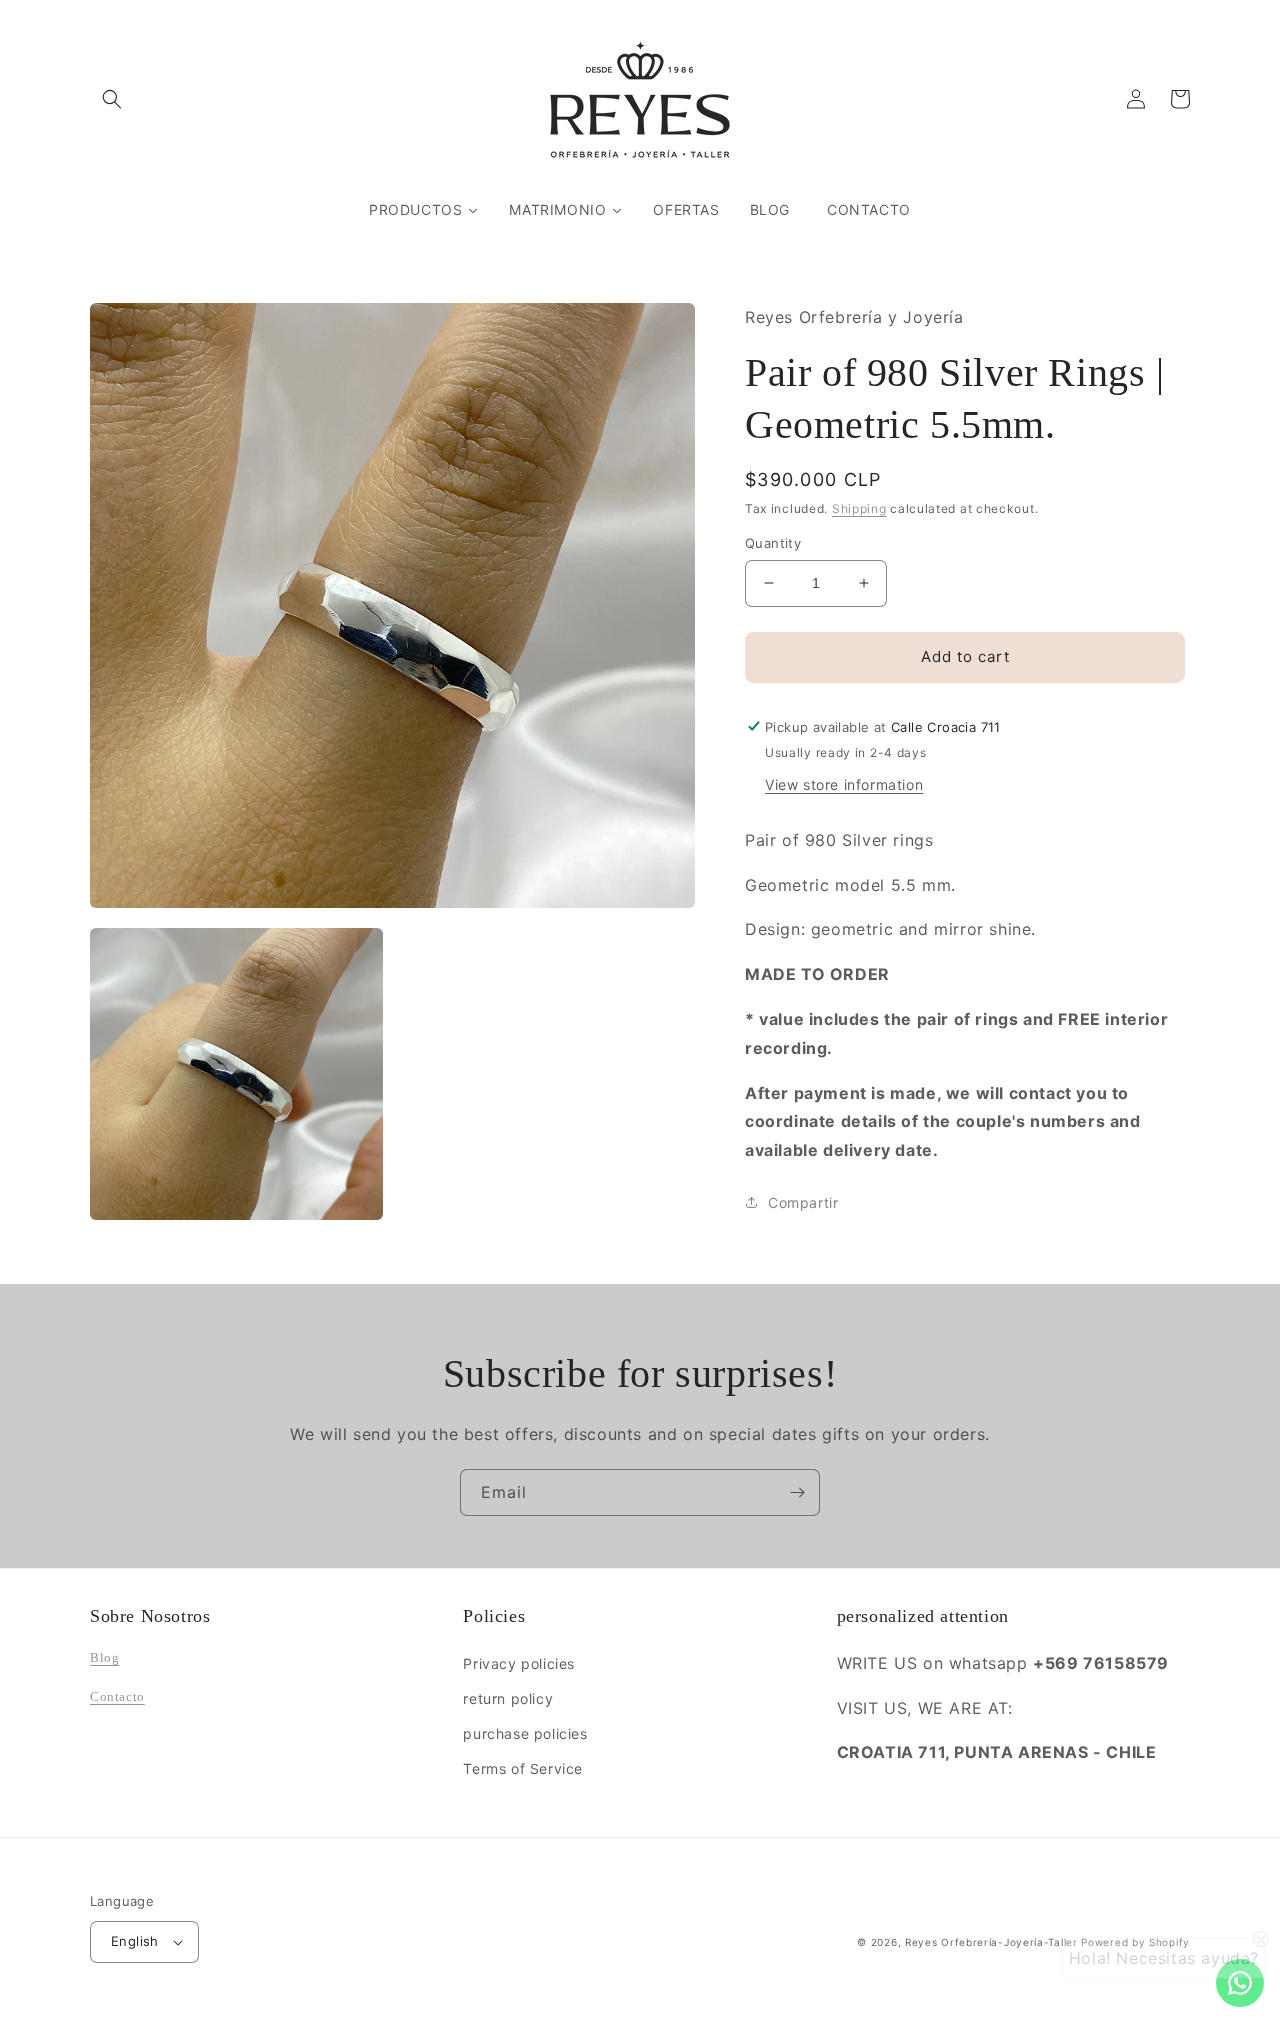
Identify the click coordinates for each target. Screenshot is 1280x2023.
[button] (112, 99)
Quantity (773, 543)
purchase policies (525, 1733)
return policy (508, 1698)
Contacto (117, 1696)
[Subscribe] (797, 1492)
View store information (844, 783)
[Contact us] (1240, 1983)
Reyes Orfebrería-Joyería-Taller (991, 1942)
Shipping (859, 507)
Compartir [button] (803, 1201)
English (135, 1941)
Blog (104, 1657)
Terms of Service (523, 1768)
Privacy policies (519, 1663)
